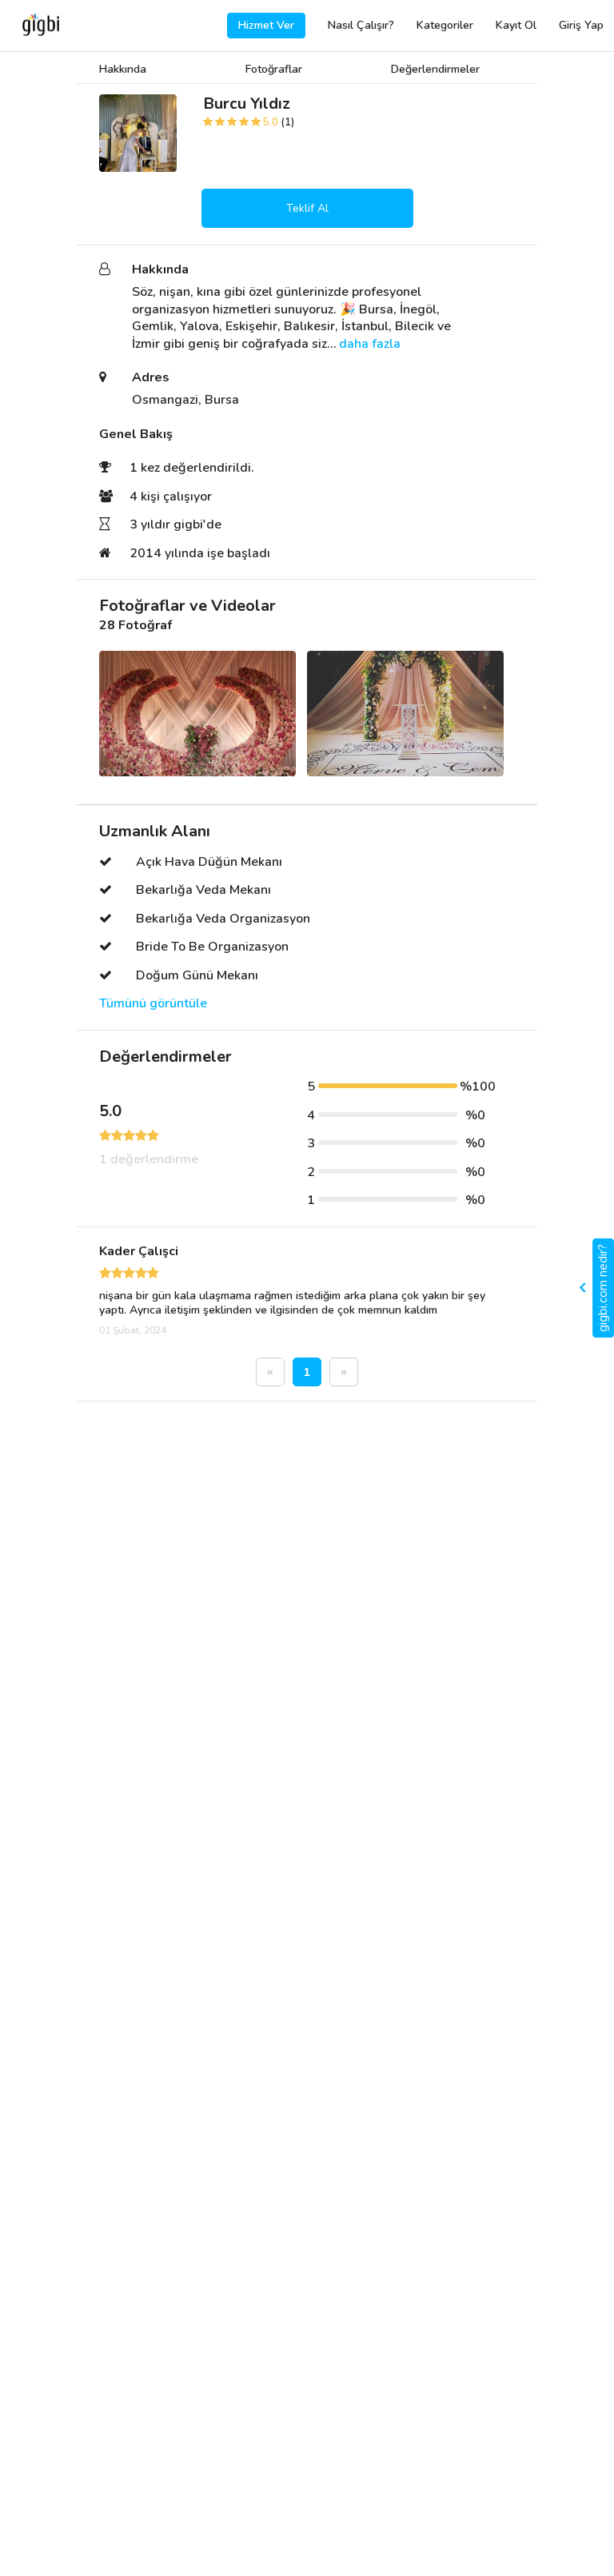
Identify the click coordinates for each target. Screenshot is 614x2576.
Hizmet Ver (266, 25)
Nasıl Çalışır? (361, 25)
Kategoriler (445, 25)
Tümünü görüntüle (153, 1004)
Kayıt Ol (516, 25)
